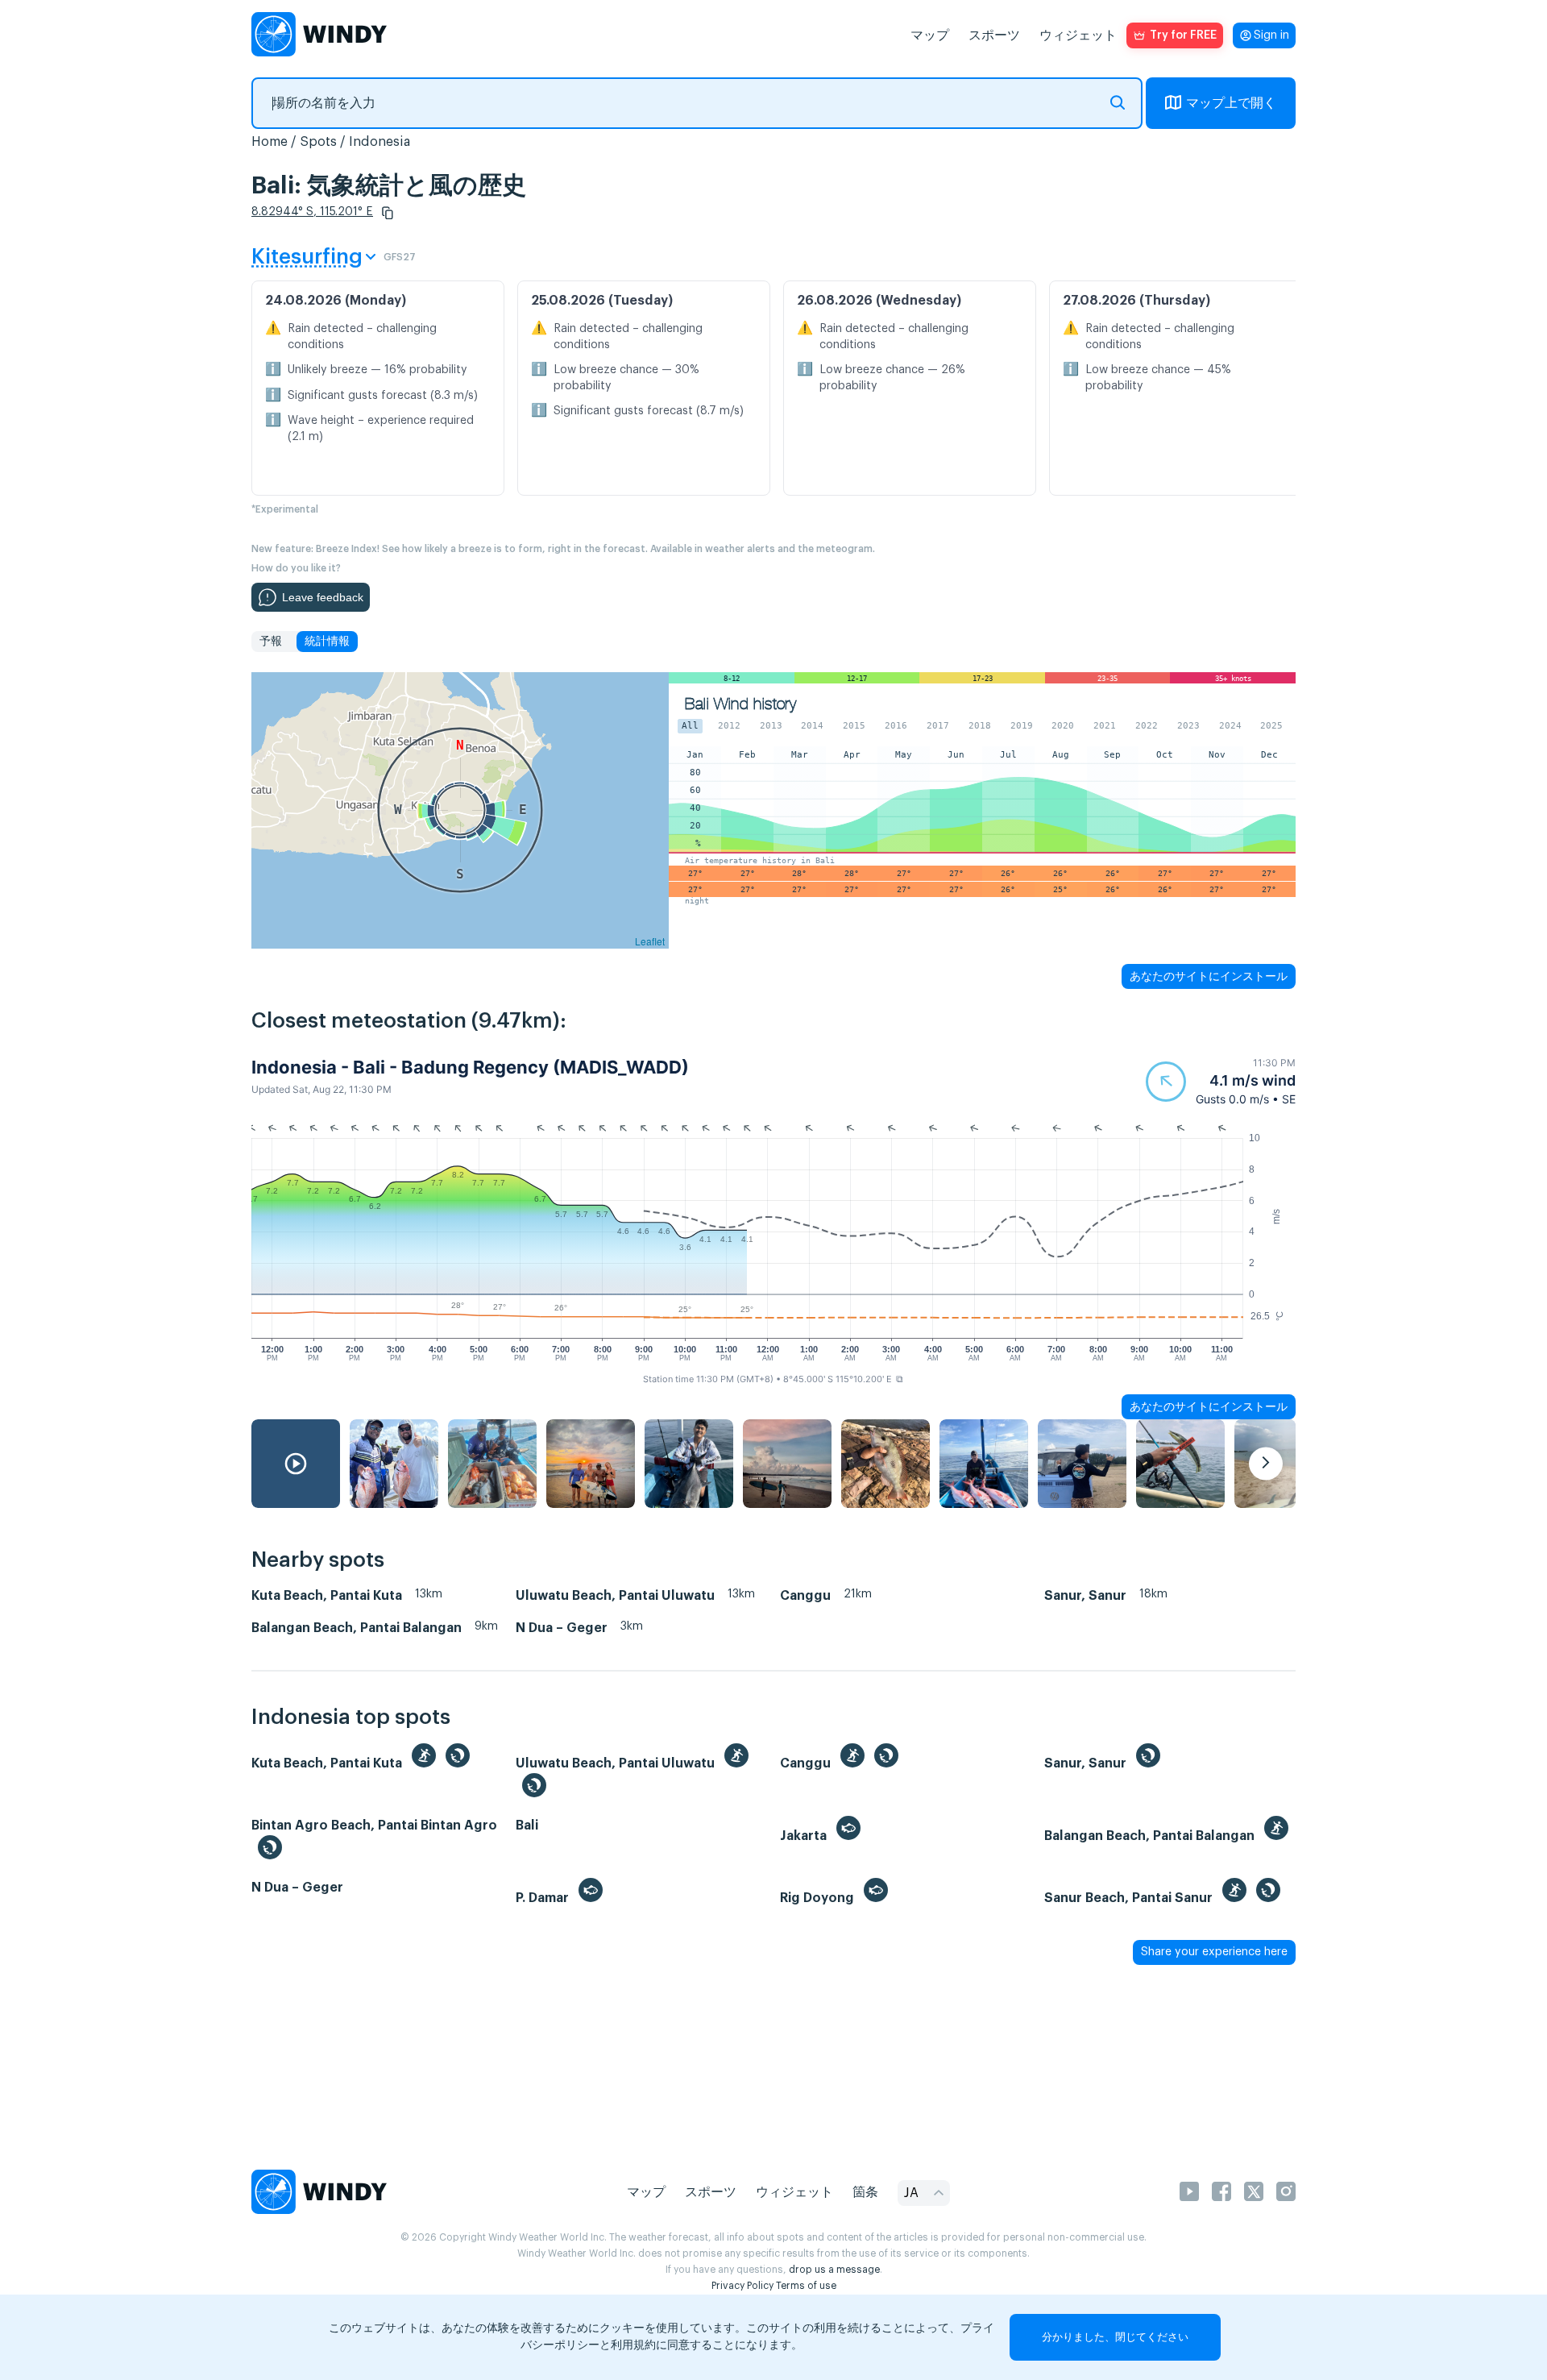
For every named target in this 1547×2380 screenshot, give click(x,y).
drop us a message (834, 2270)
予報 (271, 642)
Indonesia (379, 142)
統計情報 (327, 642)
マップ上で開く (1231, 103)
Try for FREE (1183, 35)
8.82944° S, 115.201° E (312, 212)
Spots (318, 142)
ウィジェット (1078, 35)
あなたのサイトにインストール (1209, 976)
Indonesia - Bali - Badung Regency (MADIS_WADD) (470, 1067)
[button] (388, 213)
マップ (930, 35)
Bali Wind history (740, 704)
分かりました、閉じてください (1115, 2337)
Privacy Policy (742, 2286)
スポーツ (994, 35)
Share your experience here (1214, 1952)
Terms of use (806, 2286)
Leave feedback (323, 597)
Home (270, 142)
